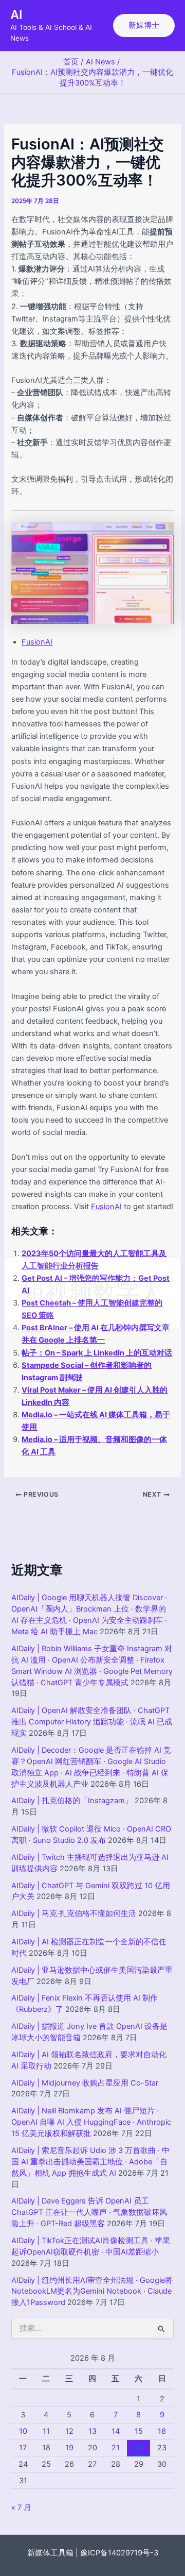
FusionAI (37, 642)
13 (92, 2431)
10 (23, 2431)
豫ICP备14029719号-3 (119, 2553)
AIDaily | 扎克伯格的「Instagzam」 (72, 1801)
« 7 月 (21, 2507)
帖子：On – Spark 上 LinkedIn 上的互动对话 (97, 1353)
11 (46, 2431)
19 (69, 2448)
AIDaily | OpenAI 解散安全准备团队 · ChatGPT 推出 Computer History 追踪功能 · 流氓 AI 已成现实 (92, 1722)
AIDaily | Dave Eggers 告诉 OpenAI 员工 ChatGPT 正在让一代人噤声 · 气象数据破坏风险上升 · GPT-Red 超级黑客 (89, 2212)
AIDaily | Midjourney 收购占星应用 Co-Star (85, 2083)
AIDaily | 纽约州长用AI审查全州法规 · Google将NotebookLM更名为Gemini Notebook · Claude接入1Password (92, 2292)
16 (162, 2431)
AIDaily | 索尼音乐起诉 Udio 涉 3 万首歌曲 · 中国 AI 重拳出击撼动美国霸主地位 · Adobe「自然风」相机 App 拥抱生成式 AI (90, 2162)
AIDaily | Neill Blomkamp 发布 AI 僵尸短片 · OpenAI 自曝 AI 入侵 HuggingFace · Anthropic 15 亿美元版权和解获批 (91, 2122)
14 (116, 2431)
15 (139, 2431)
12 (69, 2431)
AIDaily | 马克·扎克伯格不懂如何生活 (74, 1913)
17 (23, 2448)
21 (116, 2448)
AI (16, 15)
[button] (144, 26)
